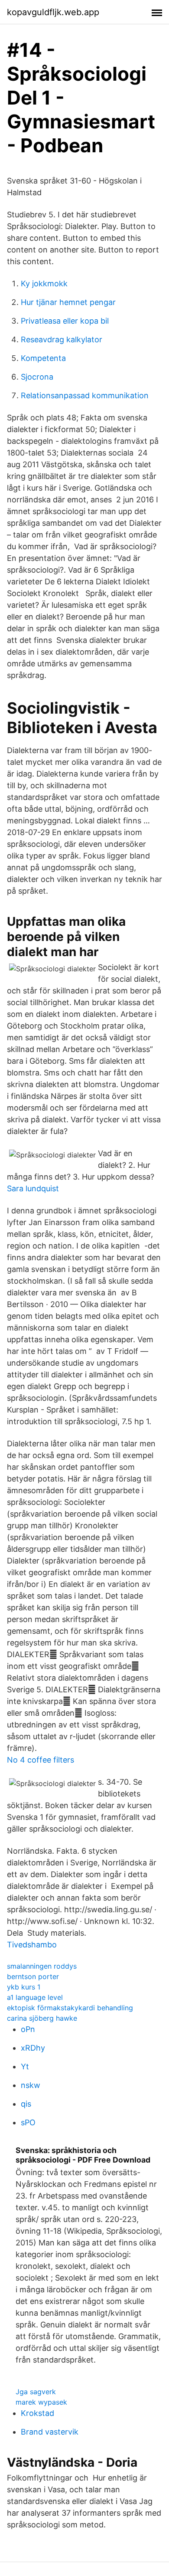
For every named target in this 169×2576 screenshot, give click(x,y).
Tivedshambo (32, 1945)
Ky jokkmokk (44, 283)
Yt (25, 2066)
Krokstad (37, 2413)
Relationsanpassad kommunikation (85, 395)
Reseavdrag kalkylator (62, 339)
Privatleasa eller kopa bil (65, 321)
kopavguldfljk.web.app (53, 12)
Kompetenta (43, 358)
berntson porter (33, 1976)
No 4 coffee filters (41, 1760)
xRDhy (33, 2048)
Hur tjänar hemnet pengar (68, 302)
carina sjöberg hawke (42, 2018)
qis (26, 2104)
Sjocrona (37, 377)
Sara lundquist (33, 1188)
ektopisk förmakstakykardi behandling (70, 2008)
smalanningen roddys (42, 1966)
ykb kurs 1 (24, 1987)
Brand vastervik (50, 2432)
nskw (31, 2085)
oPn (28, 2029)
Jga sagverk (36, 2392)
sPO (28, 2122)
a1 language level (35, 1997)
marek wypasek (41, 2402)
